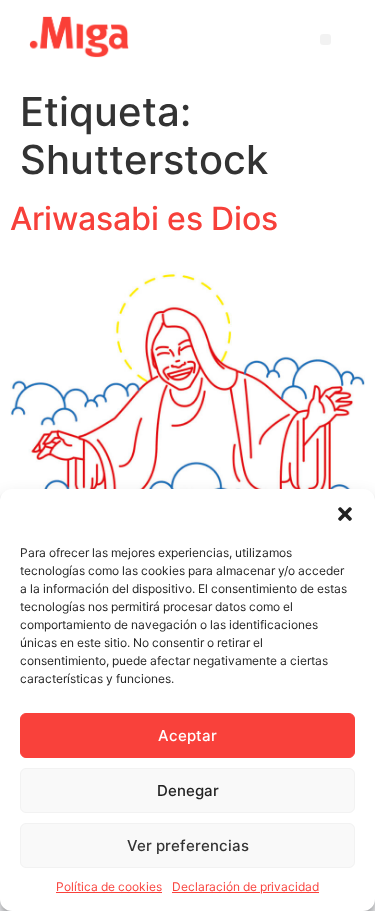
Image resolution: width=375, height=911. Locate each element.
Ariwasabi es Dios (144, 218)
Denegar (188, 790)
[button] (345, 514)
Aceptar (187, 735)
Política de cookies (109, 886)
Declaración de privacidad (245, 886)
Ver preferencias (188, 845)
